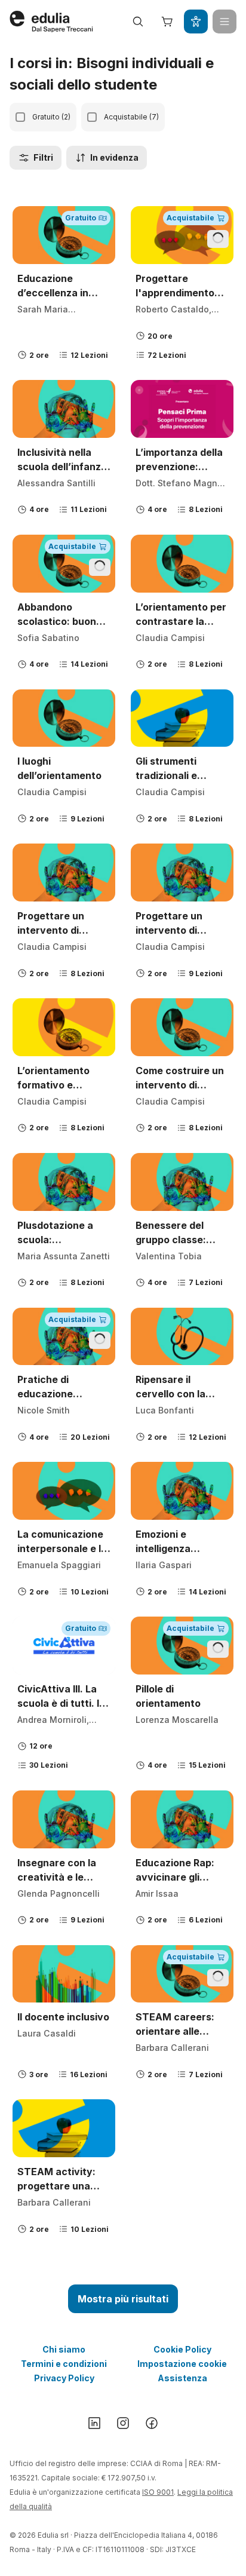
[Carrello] (167, 22)
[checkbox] (20, 117)
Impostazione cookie (182, 2364)
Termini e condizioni (64, 2364)
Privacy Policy (64, 2378)
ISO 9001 (158, 2492)
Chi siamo (64, 2349)
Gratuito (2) (51, 117)
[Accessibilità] (196, 22)
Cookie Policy (182, 2349)
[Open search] (138, 22)
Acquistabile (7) (131, 117)
